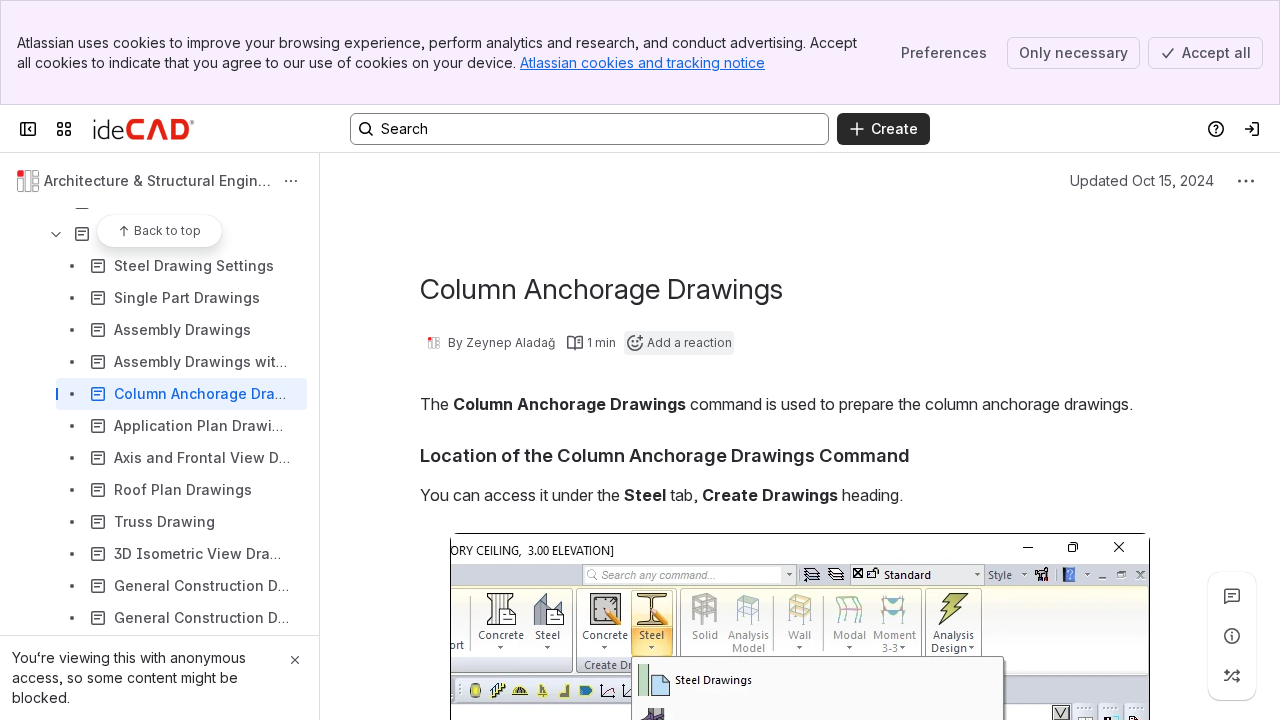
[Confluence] (143, 129)
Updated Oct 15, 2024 (1142, 180)
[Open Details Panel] (1232, 636)
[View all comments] (1232, 596)
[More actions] (291, 181)
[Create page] (1232, 676)
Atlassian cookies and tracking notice (642, 62)
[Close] (295, 660)
